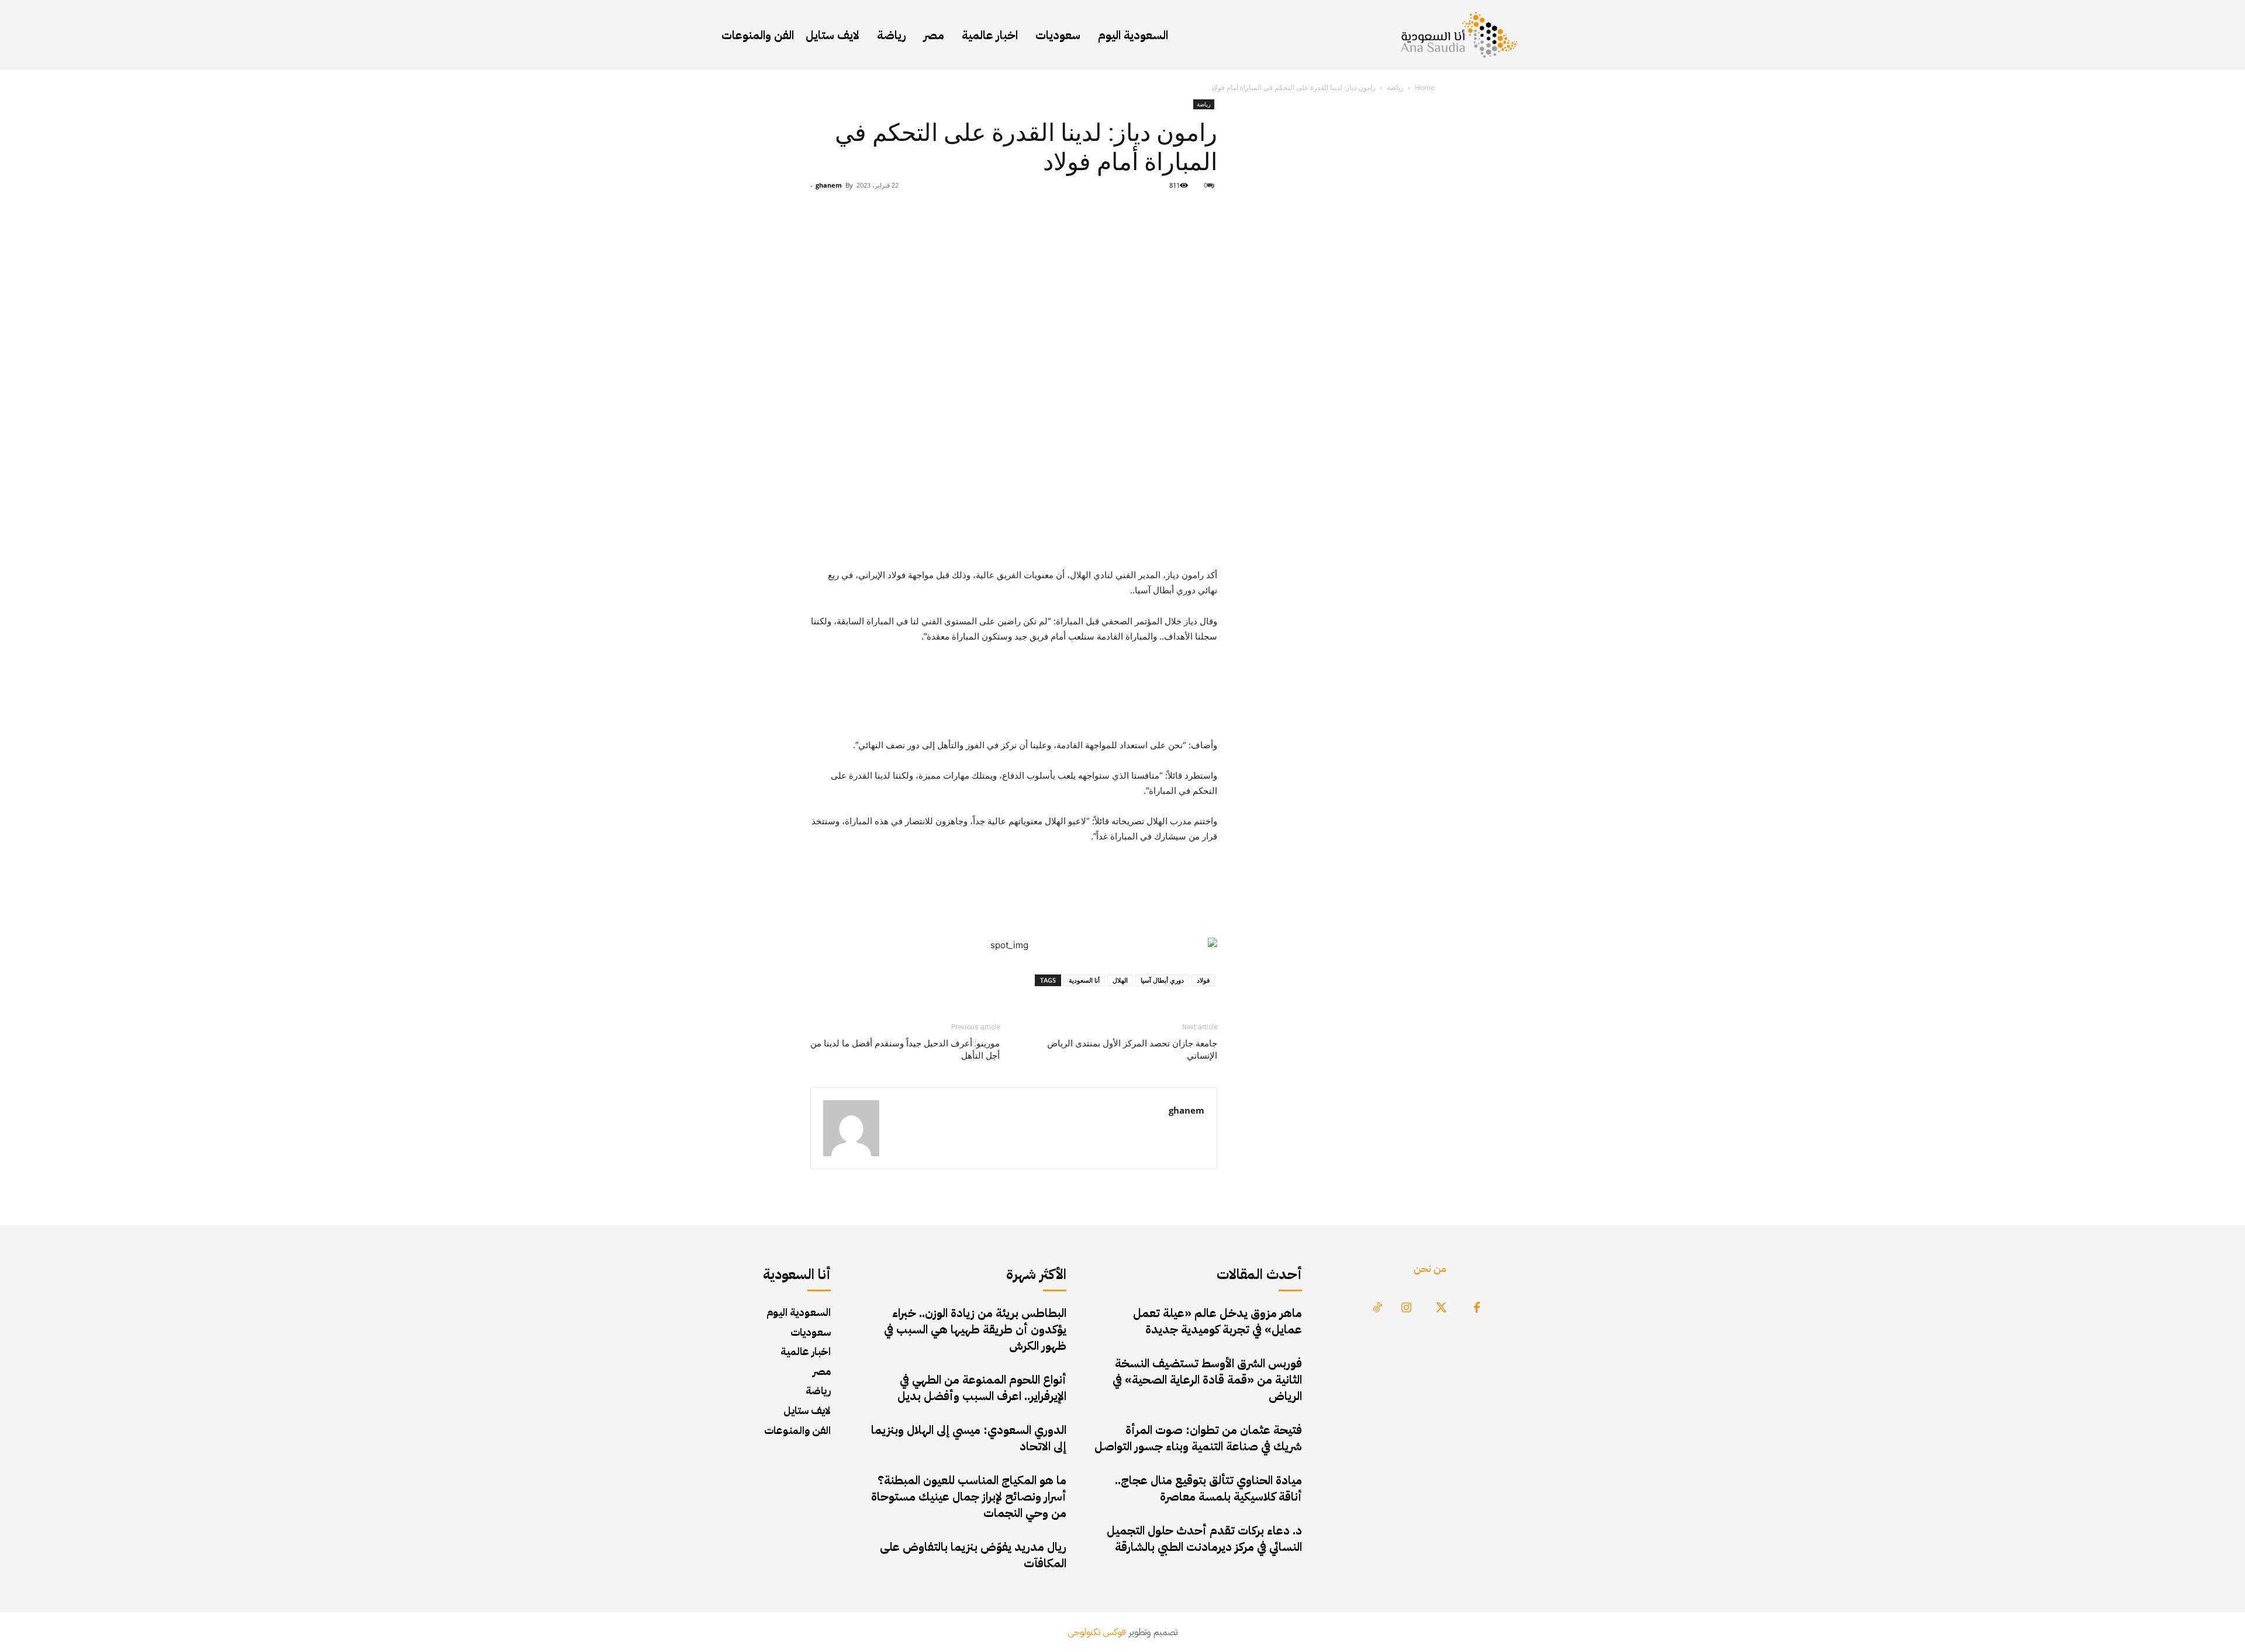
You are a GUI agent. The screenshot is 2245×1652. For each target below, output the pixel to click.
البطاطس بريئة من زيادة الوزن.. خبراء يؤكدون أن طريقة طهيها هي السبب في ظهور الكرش (975, 1329)
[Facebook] (1477, 1308)
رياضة (1395, 87)
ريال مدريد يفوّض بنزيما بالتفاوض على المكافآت (973, 1555)
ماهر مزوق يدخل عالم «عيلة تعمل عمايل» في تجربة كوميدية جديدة (1218, 1321)
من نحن (1430, 1268)
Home (1425, 87)
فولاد (1203, 980)
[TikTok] (1377, 1308)
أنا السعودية (1084, 980)
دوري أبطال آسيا (1162, 980)
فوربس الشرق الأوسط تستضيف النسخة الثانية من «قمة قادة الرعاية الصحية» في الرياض (1207, 1380)
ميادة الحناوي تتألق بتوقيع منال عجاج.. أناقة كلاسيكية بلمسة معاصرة (1208, 1488)
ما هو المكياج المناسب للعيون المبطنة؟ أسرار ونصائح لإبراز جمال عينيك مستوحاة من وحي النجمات (969, 1497)
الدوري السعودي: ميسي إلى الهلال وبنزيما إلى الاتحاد (969, 1438)
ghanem (829, 185)
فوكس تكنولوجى (1097, 1632)
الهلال (1120, 980)
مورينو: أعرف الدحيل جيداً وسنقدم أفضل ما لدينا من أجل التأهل (905, 1050)
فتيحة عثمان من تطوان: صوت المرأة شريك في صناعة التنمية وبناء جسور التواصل (1198, 1438)
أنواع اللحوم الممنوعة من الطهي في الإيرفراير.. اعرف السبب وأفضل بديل (982, 1388)
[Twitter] (1442, 1308)
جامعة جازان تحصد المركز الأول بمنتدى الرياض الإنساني (1132, 1050)
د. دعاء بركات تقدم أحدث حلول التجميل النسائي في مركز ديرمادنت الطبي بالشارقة (1204, 1539)
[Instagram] (1407, 1308)
